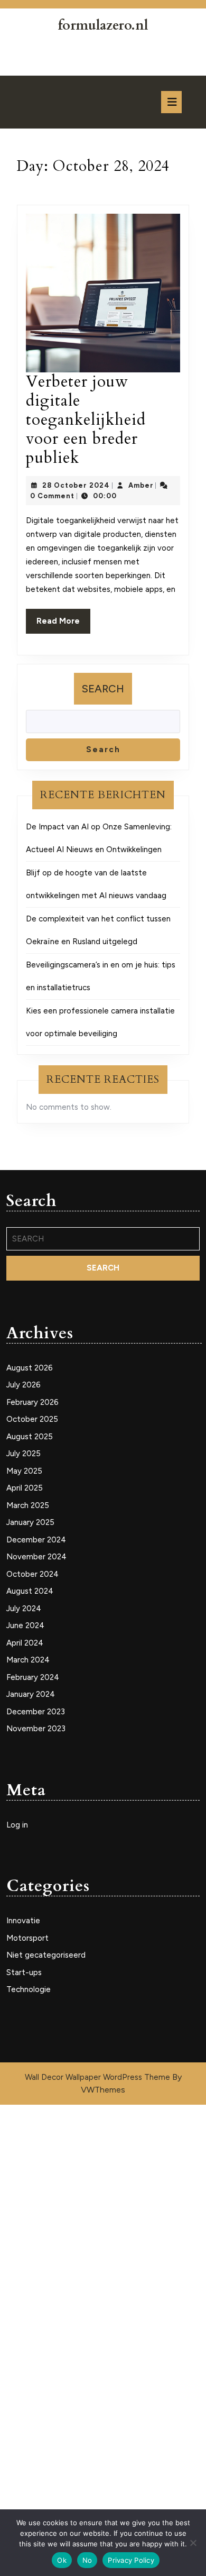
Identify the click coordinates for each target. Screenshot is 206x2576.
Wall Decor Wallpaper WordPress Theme (99, 2077)
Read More (63, 625)
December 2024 (36, 1540)
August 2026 (30, 1368)
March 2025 (28, 1505)
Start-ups (24, 1972)
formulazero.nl (103, 25)
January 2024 (31, 1694)
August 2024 (30, 1591)
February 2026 (32, 1402)
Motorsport (27, 1938)
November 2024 (36, 1557)
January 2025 (30, 1522)
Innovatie (23, 1921)
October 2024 (32, 1574)
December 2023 (36, 1712)
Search (103, 689)
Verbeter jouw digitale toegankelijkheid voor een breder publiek (86, 420)
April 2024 (25, 1643)
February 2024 (33, 1677)
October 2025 (32, 1419)
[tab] (171, 102)
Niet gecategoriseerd (46, 1955)
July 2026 (24, 1385)
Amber (141, 485)
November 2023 (36, 1729)
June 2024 (25, 1625)
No (87, 2560)
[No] (193, 2543)
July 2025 (24, 1454)
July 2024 (24, 1609)
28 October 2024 (76, 485)
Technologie (29, 1989)
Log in (17, 1825)
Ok (62, 2560)
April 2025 (25, 1488)
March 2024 (28, 1660)
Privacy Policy (131, 2560)
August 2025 (30, 1437)
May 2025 (24, 1471)
